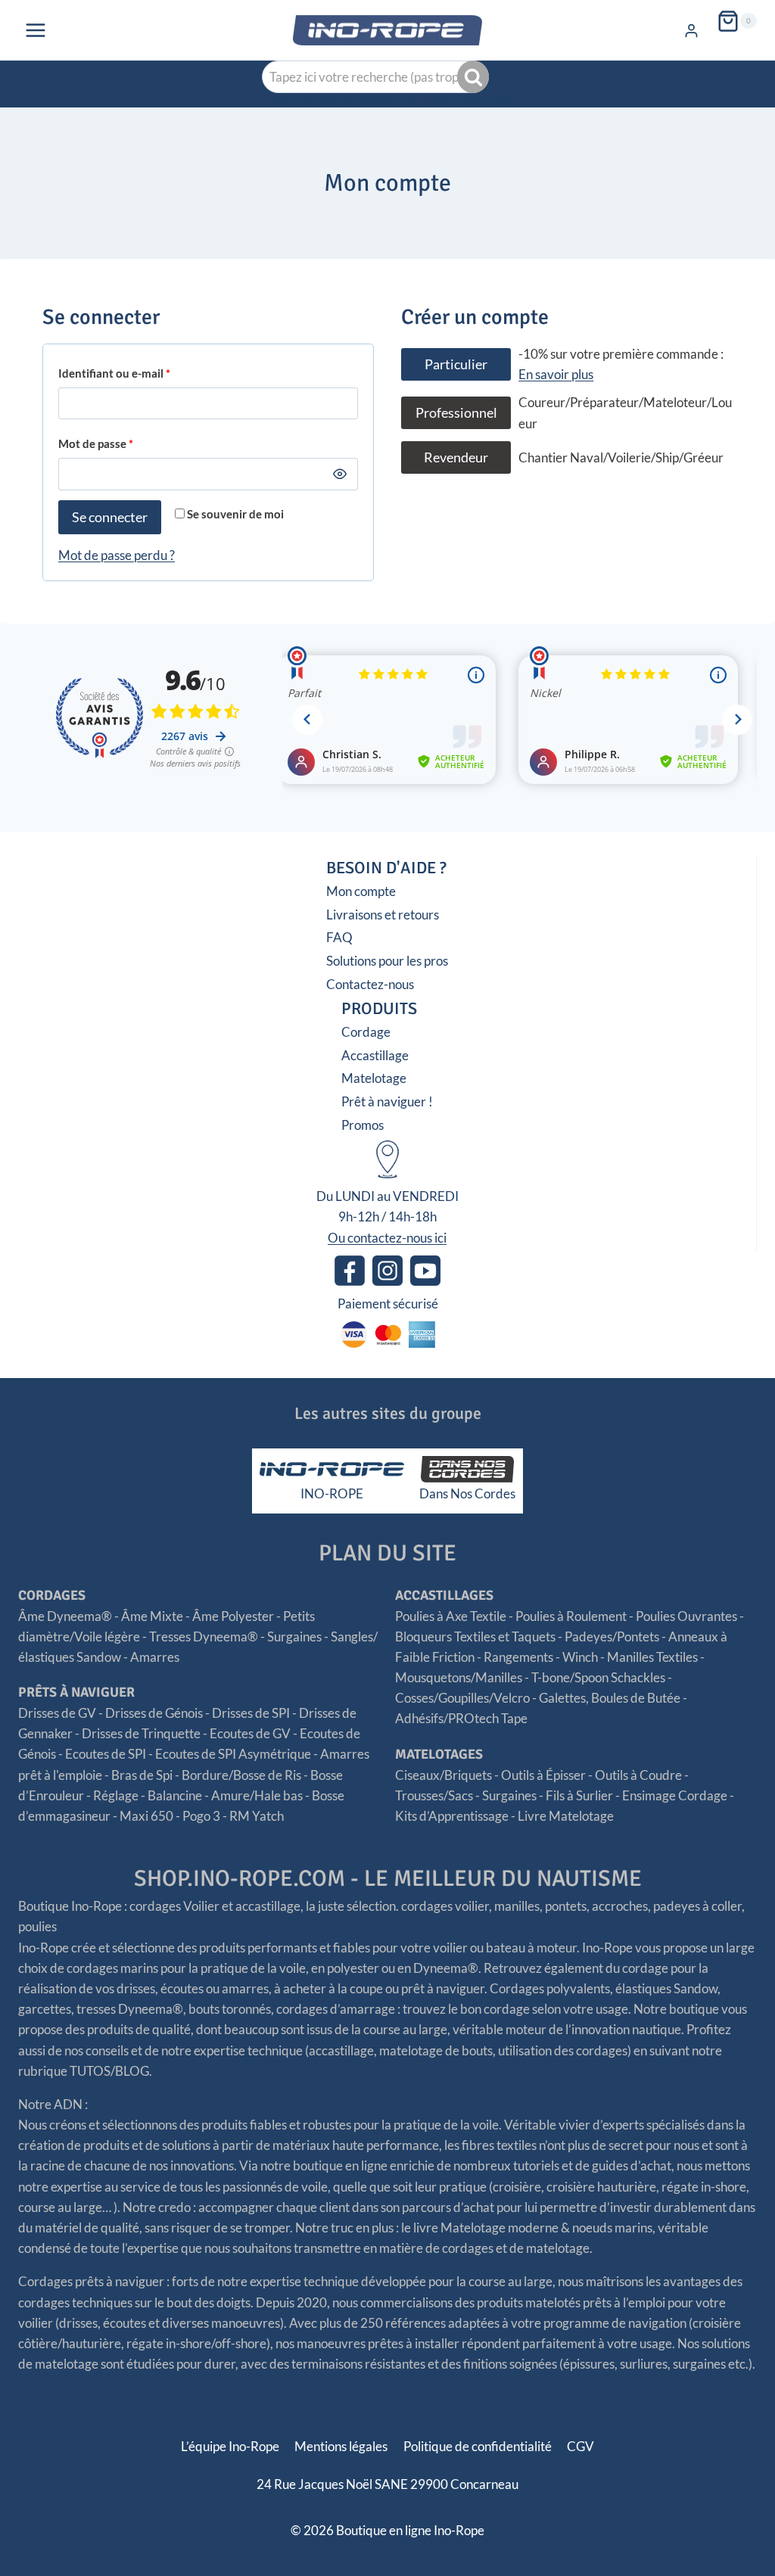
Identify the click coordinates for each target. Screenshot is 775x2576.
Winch (580, 1657)
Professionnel (456, 412)
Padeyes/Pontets (612, 1636)
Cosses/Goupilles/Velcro (462, 1698)
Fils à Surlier (579, 1795)
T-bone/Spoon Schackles (598, 1677)
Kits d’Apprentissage (452, 1816)
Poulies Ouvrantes (686, 1616)
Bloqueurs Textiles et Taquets (475, 1636)
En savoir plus (556, 374)
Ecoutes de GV (250, 1733)
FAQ (339, 937)
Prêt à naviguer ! (387, 1101)
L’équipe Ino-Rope (230, 2446)
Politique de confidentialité (478, 2446)
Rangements (518, 1657)
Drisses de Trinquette (141, 1733)
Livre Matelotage (566, 1816)
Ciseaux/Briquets (444, 1775)
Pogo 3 (201, 1816)
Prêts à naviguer (76, 1692)
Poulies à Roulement (571, 1616)
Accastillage (375, 1055)
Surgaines (294, 1636)
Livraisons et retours (383, 915)
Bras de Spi (142, 1775)
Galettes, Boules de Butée (610, 1698)
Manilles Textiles (652, 1657)
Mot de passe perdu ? (117, 555)
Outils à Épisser (543, 1775)
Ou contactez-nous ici (387, 1238)
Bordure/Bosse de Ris (241, 1775)
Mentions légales (341, 2446)
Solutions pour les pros (387, 961)
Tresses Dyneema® (204, 1636)
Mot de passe (100, 447)
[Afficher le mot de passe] (341, 474)
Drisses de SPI (251, 1713)
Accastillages (444, 1595)
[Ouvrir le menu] (36, 30)
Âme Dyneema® (65, 1616)
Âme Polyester (233, 1616)
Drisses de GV (57, 1713)
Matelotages (439, 1754)
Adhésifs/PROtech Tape (461, 1718)
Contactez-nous (370, 984)
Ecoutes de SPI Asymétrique (233, 1754)
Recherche (475, 77)
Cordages (52, 1595)
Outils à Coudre (638, 1775)
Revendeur (456, 457)
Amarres (155, 1657)
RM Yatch (257, 1816)
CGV (580, 2446)
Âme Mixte (152, 1616)
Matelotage (374, 1078)
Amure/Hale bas (257, 1795)
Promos (363, 1125)
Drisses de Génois (154, 1713)
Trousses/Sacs (434, 1795)
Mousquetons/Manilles (459, 1677)
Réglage (116, 1795)
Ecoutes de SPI (106, 1754)
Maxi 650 (146, 1816)
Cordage (366, 1032)
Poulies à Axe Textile (451, 1616)
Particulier (456, 364)
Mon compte (361, 891)
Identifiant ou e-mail (118, 376)
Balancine (175, 1795)
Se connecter (110, 517)
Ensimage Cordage (675, 1795)
